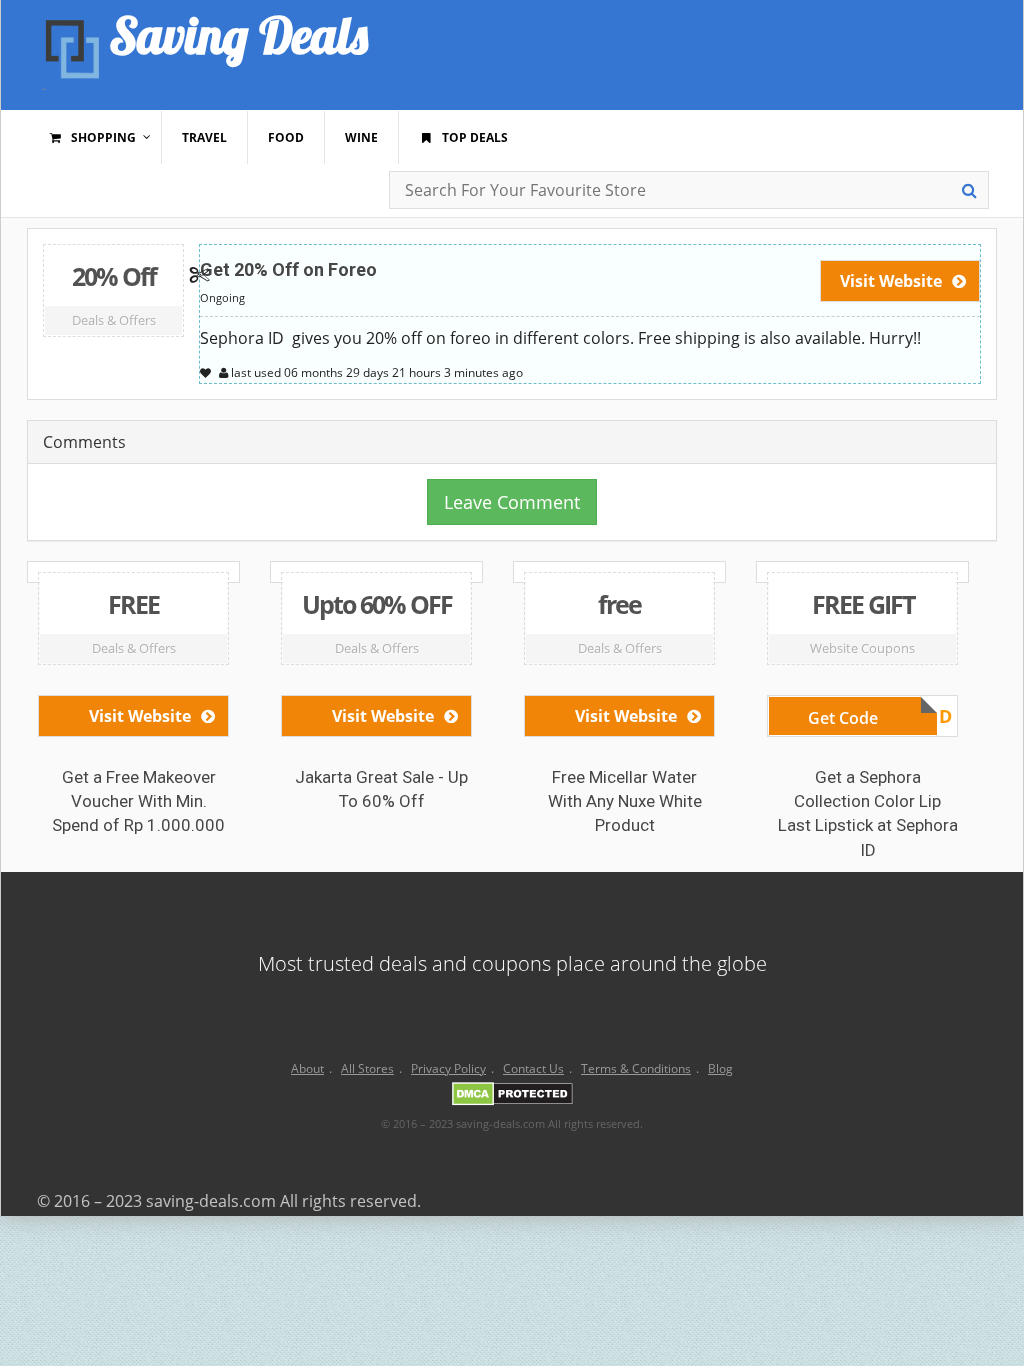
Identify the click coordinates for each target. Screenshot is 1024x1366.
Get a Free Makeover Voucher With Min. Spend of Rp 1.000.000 (138, 801)
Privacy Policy (448, 1068)
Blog (720, 1068)
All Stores (367, 1068)
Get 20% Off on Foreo (288, 269)
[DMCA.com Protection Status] (512, 1097)
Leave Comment (512, 502)
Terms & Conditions (636, 1068)
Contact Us (533, 1068)
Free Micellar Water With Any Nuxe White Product (625, 801)
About (307, 1068)
